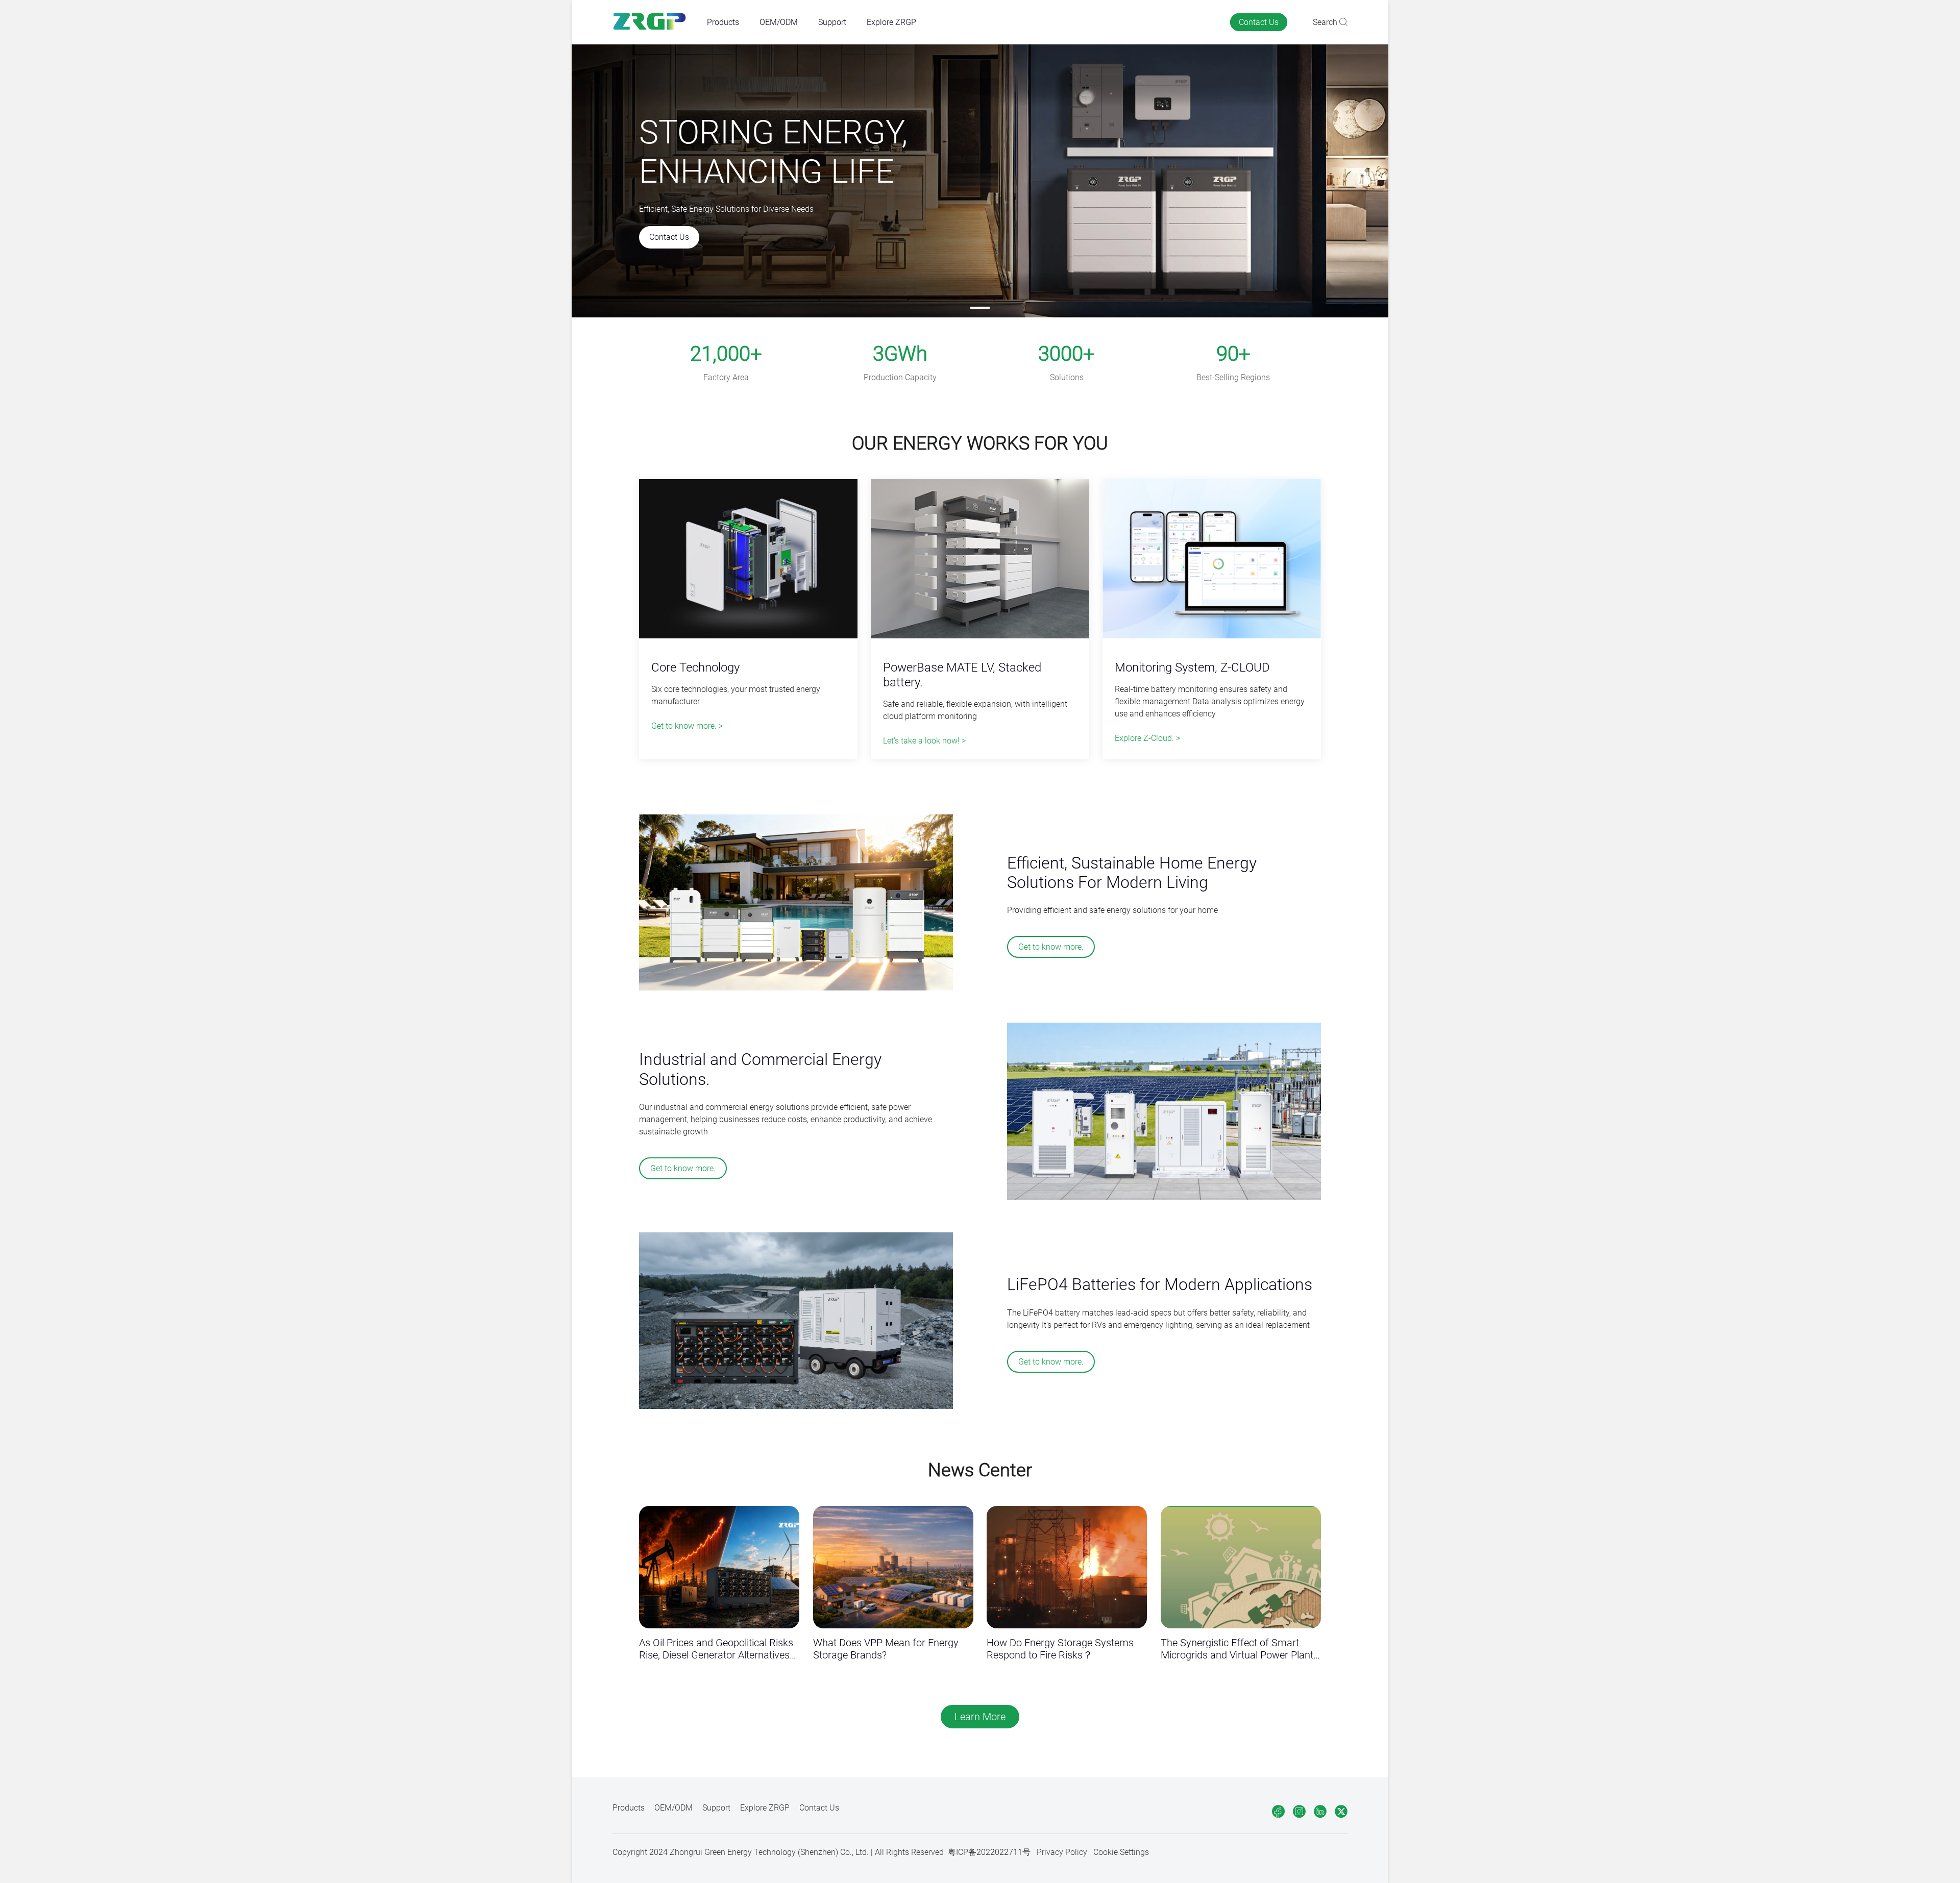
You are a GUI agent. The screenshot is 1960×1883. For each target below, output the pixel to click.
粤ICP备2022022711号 (989, 1852)
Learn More (980, 1717)
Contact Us (1259, 22)
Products (723, 22)
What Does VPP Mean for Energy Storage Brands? (886, 1649)
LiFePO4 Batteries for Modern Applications (1160, 1284)
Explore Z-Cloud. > (1147, 738)
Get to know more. (1051, 947)
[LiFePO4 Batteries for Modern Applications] (796, 1321)
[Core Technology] (748, 560)
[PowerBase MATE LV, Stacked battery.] (980, 560)
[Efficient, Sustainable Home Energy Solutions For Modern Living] (796, 903)
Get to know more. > (687, 726)
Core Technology (695, 667)
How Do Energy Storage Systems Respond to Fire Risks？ (1060, 1649)
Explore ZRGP (891, 22)
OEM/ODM (779, 22)
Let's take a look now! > (924, 741)
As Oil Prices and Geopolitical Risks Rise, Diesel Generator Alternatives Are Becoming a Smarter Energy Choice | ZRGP (716, 1649)
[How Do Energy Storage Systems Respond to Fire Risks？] (1067, 1567)
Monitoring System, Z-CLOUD (1192, 667)
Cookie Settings (1121, 1852)
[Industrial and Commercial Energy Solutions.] (1164, 1112)
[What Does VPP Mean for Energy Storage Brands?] (893, 1567)
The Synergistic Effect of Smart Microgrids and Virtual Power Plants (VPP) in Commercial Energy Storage (1240, 1649)
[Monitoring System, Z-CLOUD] (1212, 560)
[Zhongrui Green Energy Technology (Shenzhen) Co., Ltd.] (650, 22)
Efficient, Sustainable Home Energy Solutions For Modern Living (1132, 873)
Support (832, 22)
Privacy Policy (1062, 1852)
